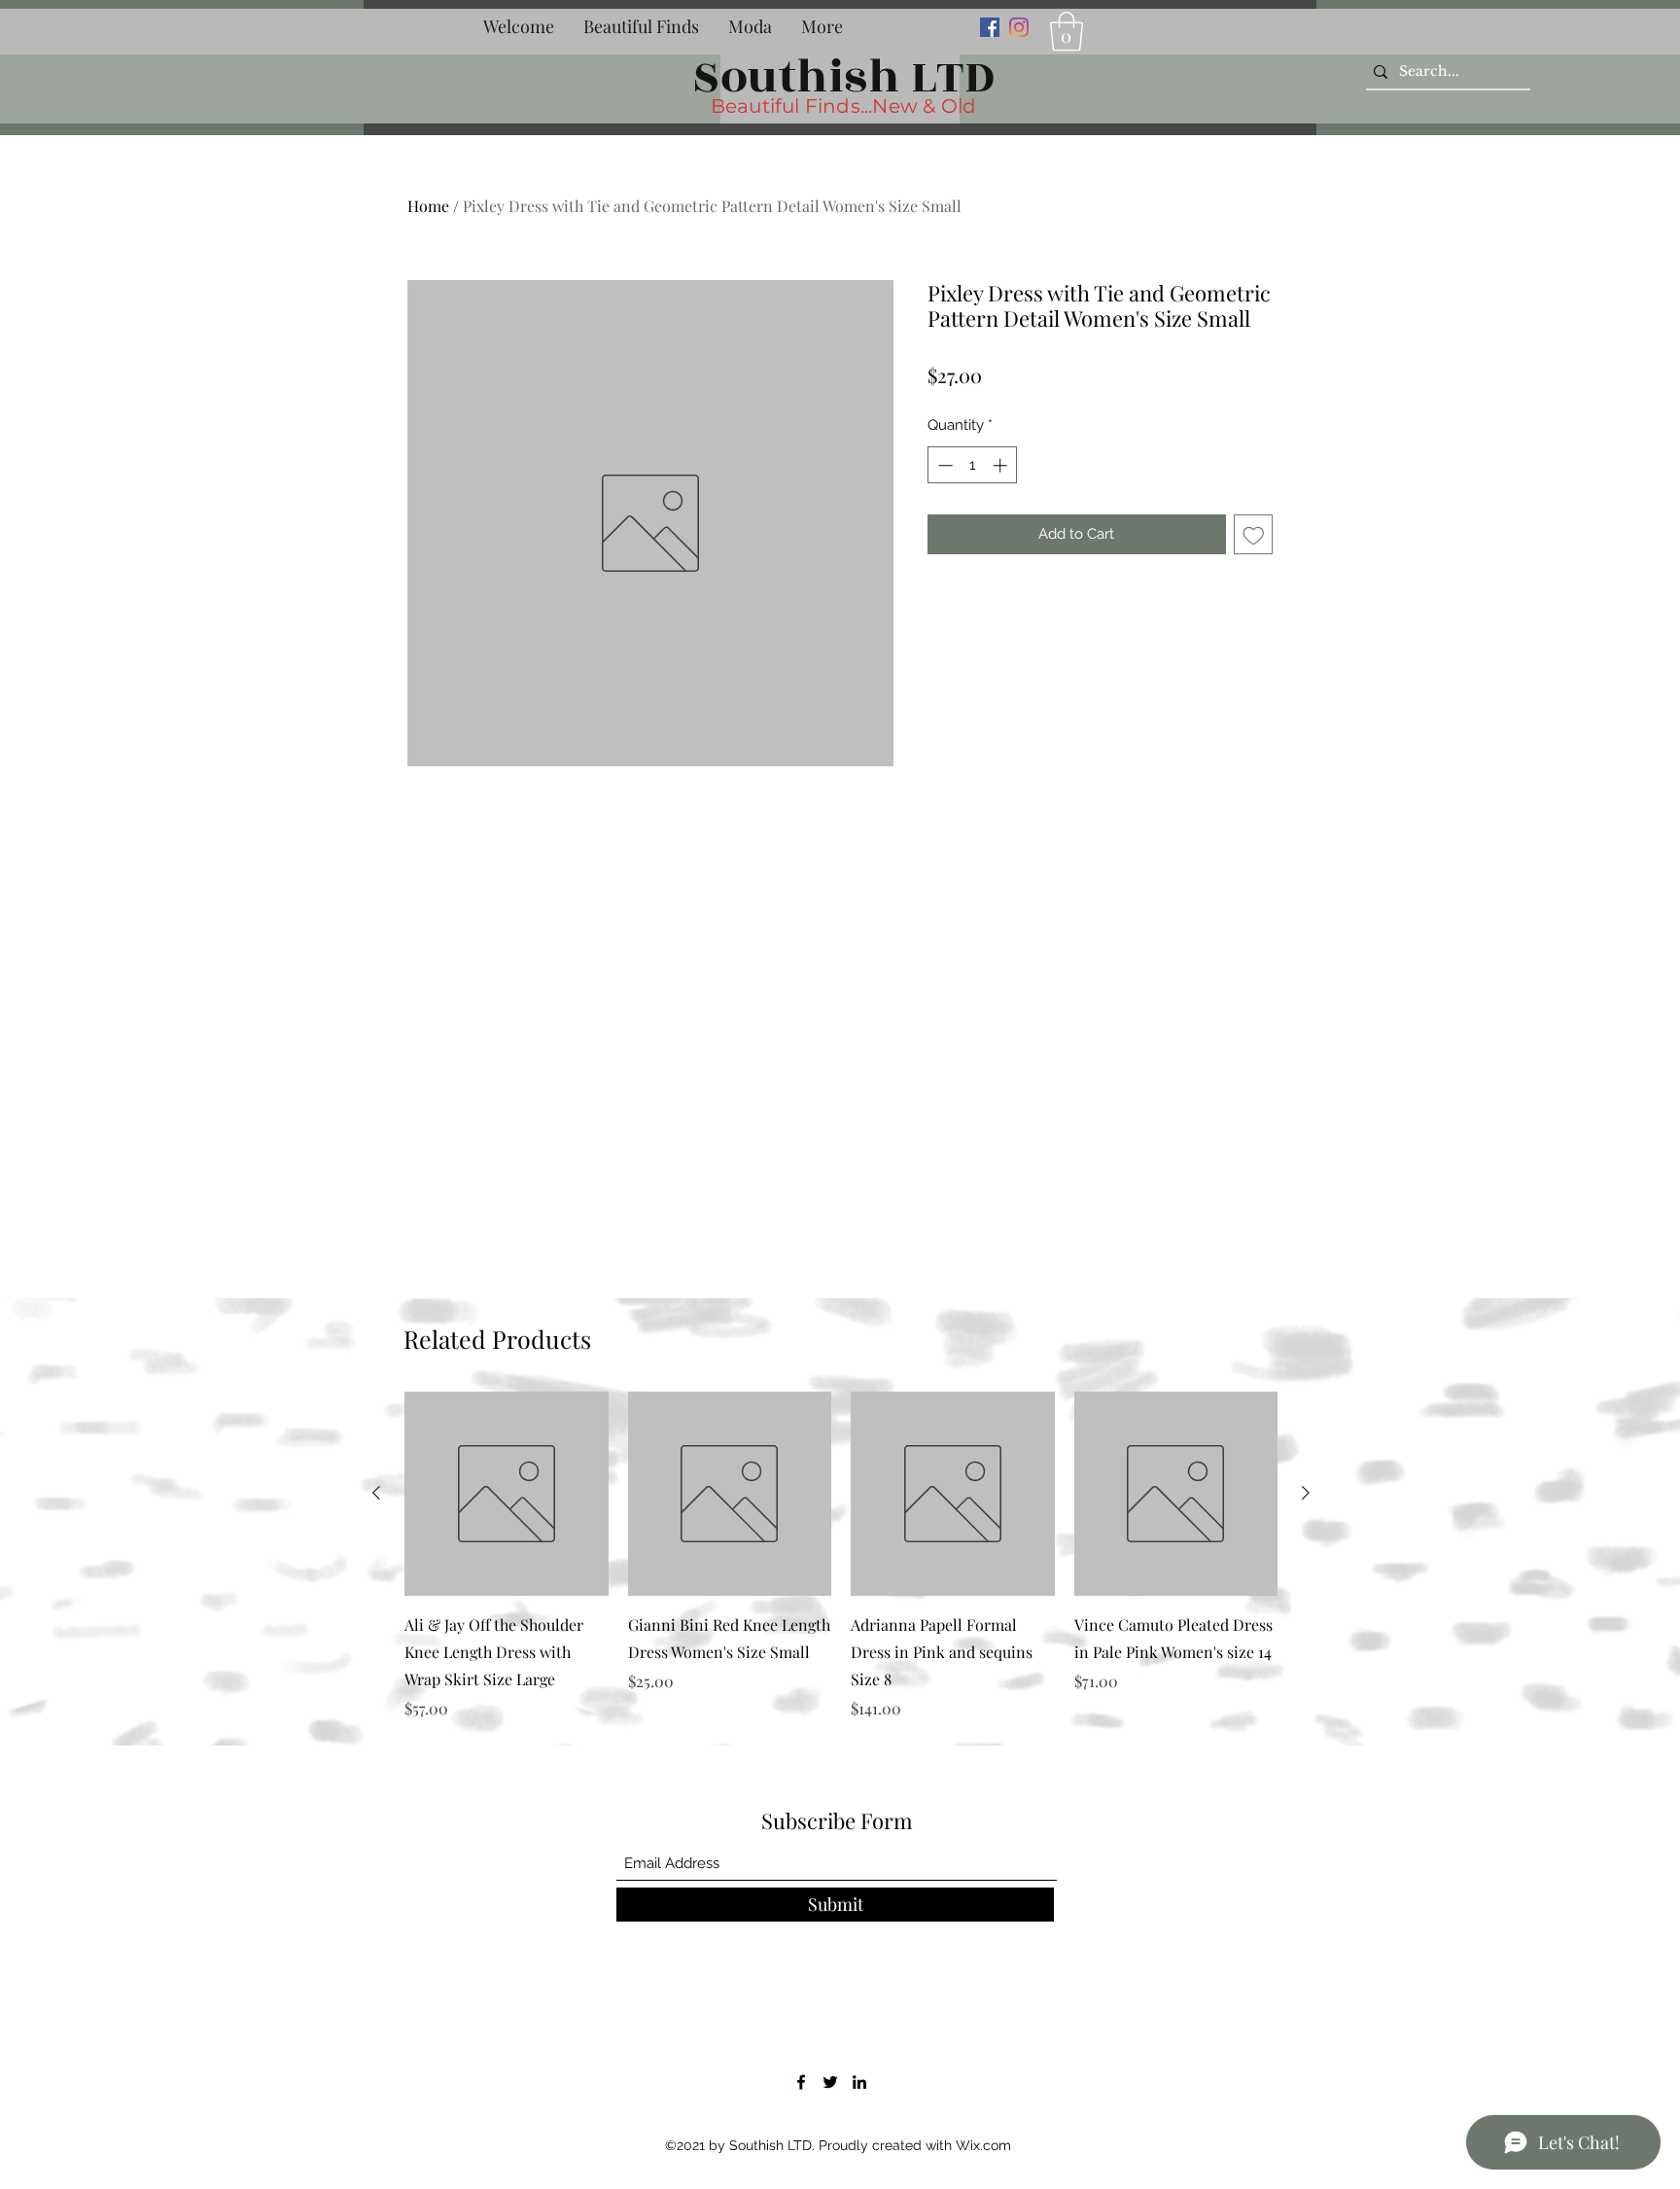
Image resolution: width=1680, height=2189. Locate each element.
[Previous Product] (376, 1493)
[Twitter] (830, 2082)
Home (428, 206)
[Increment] (1002, 465)
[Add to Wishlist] (1254, 534)
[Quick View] (507, 1494)
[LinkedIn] (859, 2082)
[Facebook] (990, 27)
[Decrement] (944, 465)
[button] (641, 27)
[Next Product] (1306, 1493)
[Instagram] (1019, 27)
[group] (841, 1556)
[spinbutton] (973, 465)
